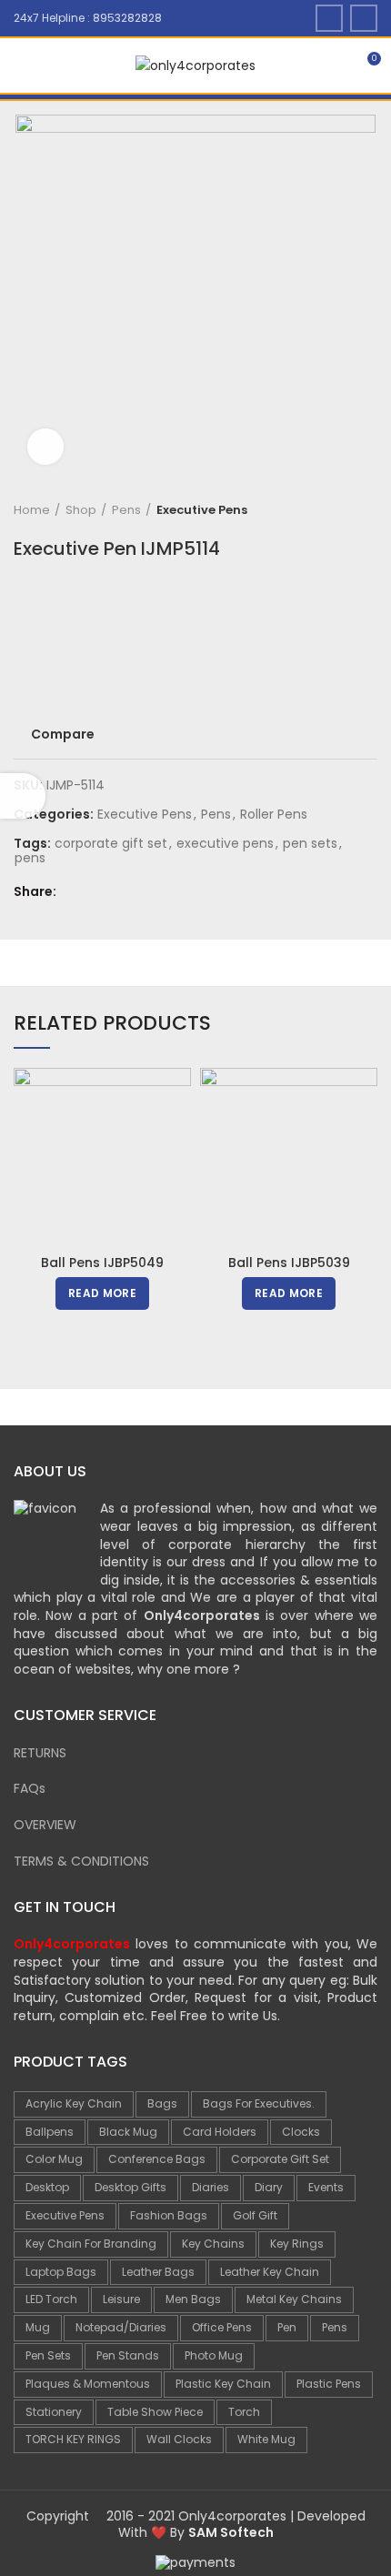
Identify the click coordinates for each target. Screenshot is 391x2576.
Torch (244, 2412)
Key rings (297, 2244)
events (326, 2187)
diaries (211, 2187)
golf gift (255, 2215)
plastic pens (329, 2384)
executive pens (225, 844)
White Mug (266, 2439)
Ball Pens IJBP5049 (102, 1263)
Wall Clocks (179, 2439)
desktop (47, 2187)
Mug (38, 2327)
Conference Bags (157, 2159)
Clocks (301, 2132)
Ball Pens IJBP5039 (289, 1263)
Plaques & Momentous (88, 2384)
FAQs (30, 1788)
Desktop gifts (130, 2187)
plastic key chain (223, 2384)
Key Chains (213, 2244)
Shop (81, 510)
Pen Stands (128, 2355)
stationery (54, 2412)
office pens (222, 2327)
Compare (63, 734)
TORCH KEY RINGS (73, 2439)
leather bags (158, 2272)
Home (32, 510)
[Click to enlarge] (45, 447)
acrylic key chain (74, 2103)
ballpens (50, 2132)
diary (269, 2187)
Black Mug (128, 2132)
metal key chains (294, 2299)
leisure (121, 2299)
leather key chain (270, 2272)
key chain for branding (91, 2244)
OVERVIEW (45, 1825)
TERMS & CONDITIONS (81, 1861)
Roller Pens (274, 815)
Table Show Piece (155, 2412)
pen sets (310, 844)
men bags (193, 2299)
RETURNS (40, 1753)
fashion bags (169, 2215)
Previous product (332, 510)
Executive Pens (202, 510)
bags (162, 2103)
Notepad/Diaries (121, 2327)
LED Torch (51, 2299)
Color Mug (54, 2159)
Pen (287, 2327)
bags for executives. (259, 2103)
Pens (126, 510)
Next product (368, 510)
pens (30, 858)
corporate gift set (111, 844)
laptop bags (61, 2272)
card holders (220, 2132)
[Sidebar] (23, 796)
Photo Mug (214, 2355)
